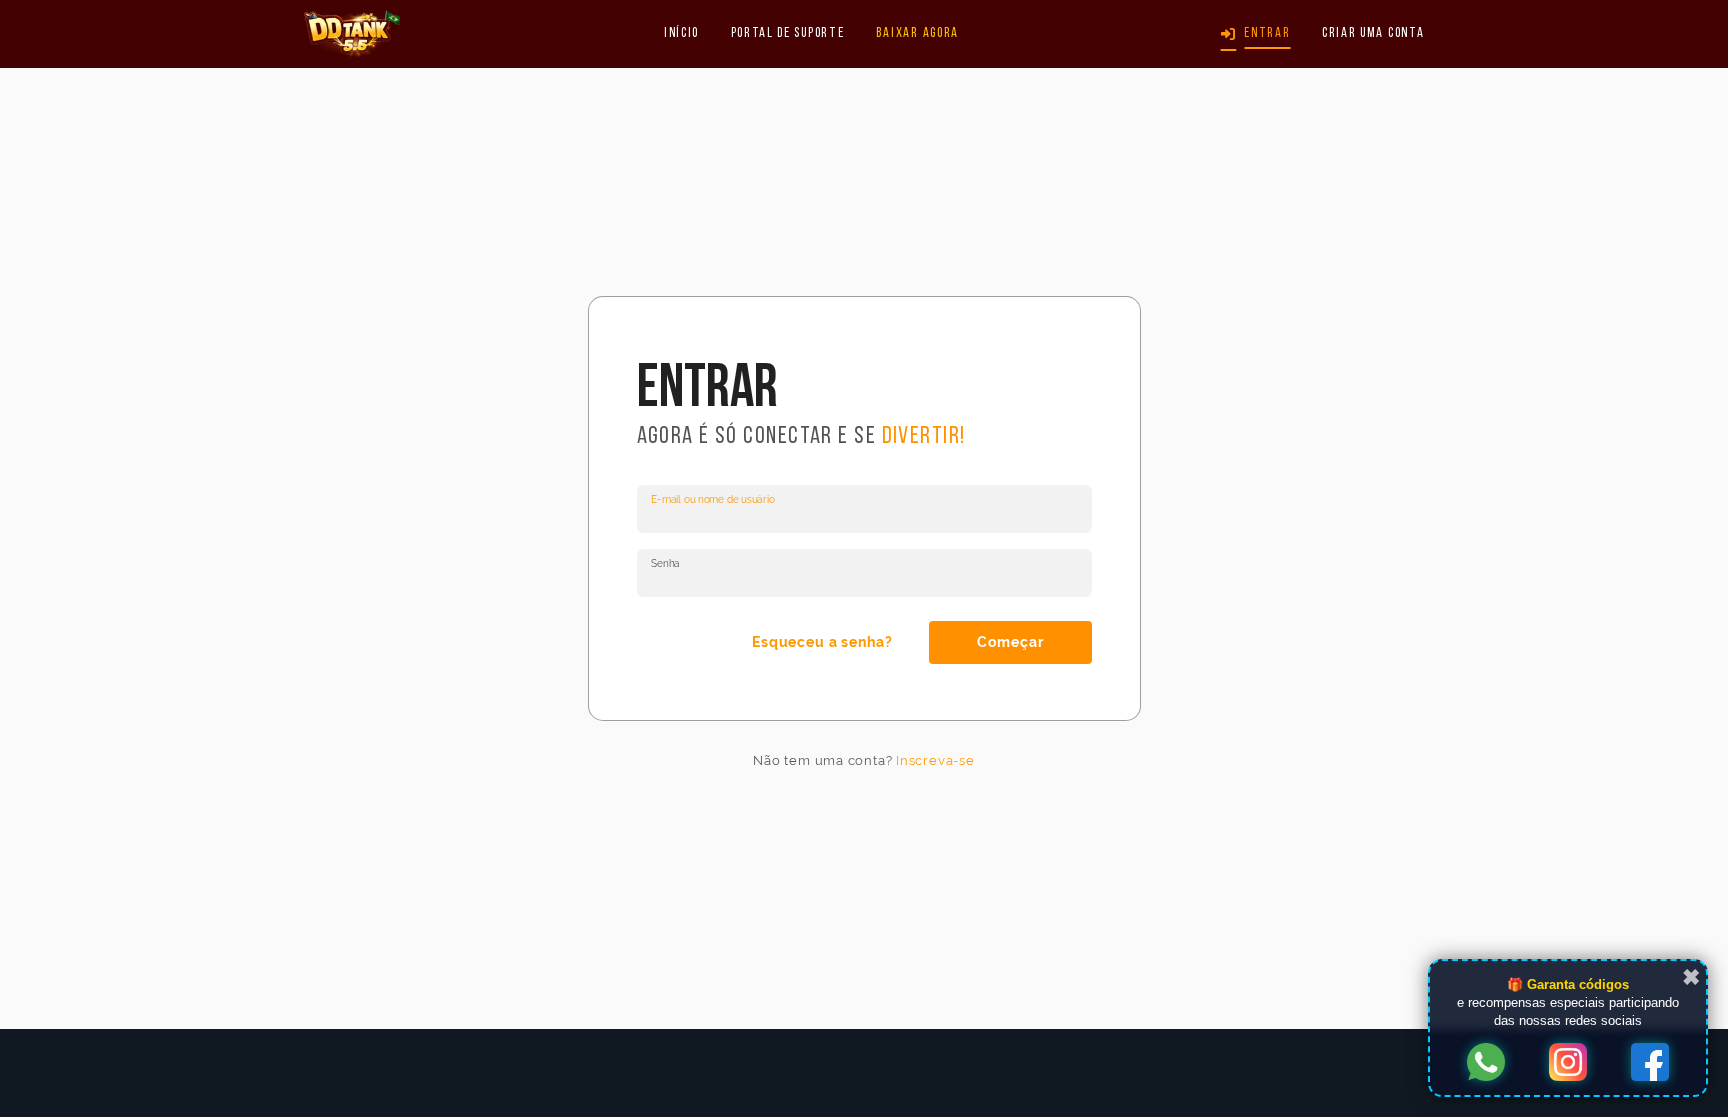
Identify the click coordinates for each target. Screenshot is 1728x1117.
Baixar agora (917, 33)
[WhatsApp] (1486, 1064)
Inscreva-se (935, 760)
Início (681, 33)
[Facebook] (1650, 1064)
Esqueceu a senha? (822, 643)
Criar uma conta (1373, 33)
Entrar (1267, 33)
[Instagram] (1568, 1064)
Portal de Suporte (788, 33)
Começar (1010, 643)
